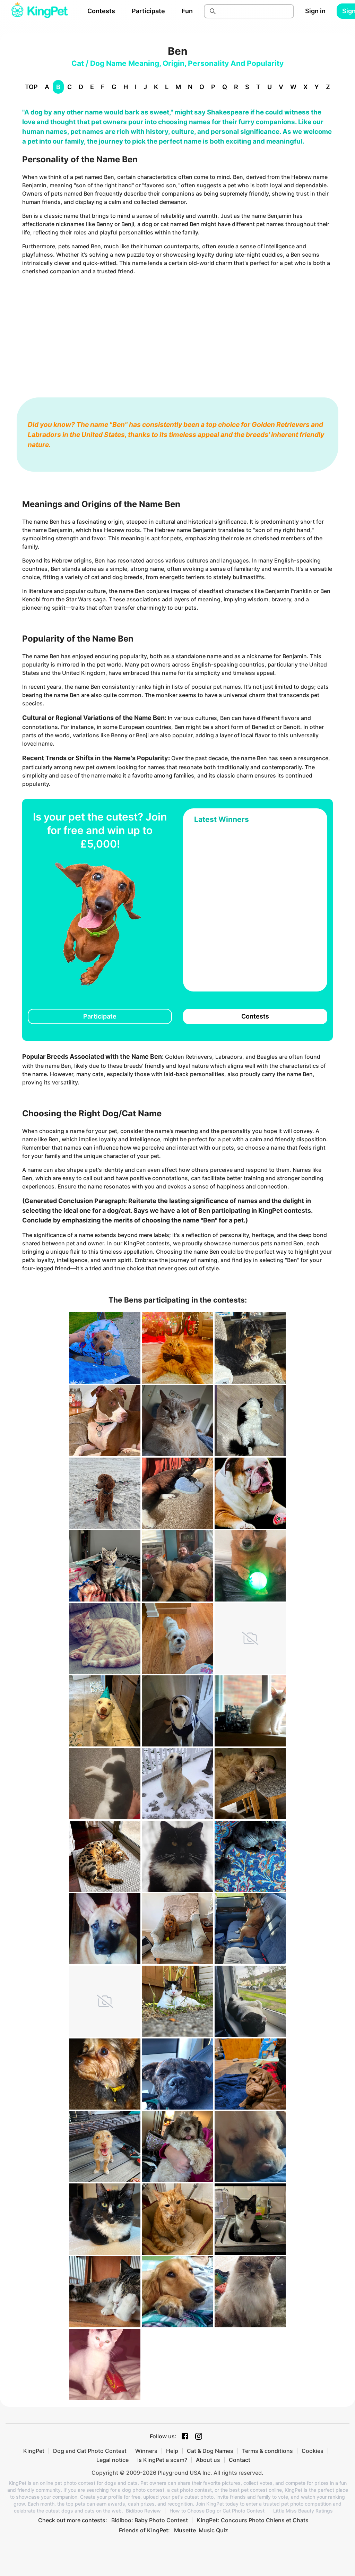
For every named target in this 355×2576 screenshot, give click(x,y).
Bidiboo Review (143, 2511)
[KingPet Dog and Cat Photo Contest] (40, 11)
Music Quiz (213, 2530)
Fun (187, 11)
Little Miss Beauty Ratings (303, 2511)
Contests (101, 11)
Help (172, 2451)
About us (208, 2460)
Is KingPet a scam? (162, 2460)
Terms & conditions (267, 2451)
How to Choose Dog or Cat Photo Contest (217, 2511)
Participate (148, 11)
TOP (31, 87)
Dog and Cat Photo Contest (90, 2451)
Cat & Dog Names (210, 2451)
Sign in (315, 11)
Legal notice (112, 2460)
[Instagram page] (199, 2436)
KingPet (34, 2451)
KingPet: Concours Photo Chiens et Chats (253, 2520)
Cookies (313, 2451)
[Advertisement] (177, 329)
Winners (146, 2451)
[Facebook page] (185, 2436)
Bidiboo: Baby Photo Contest (150, 2520)
